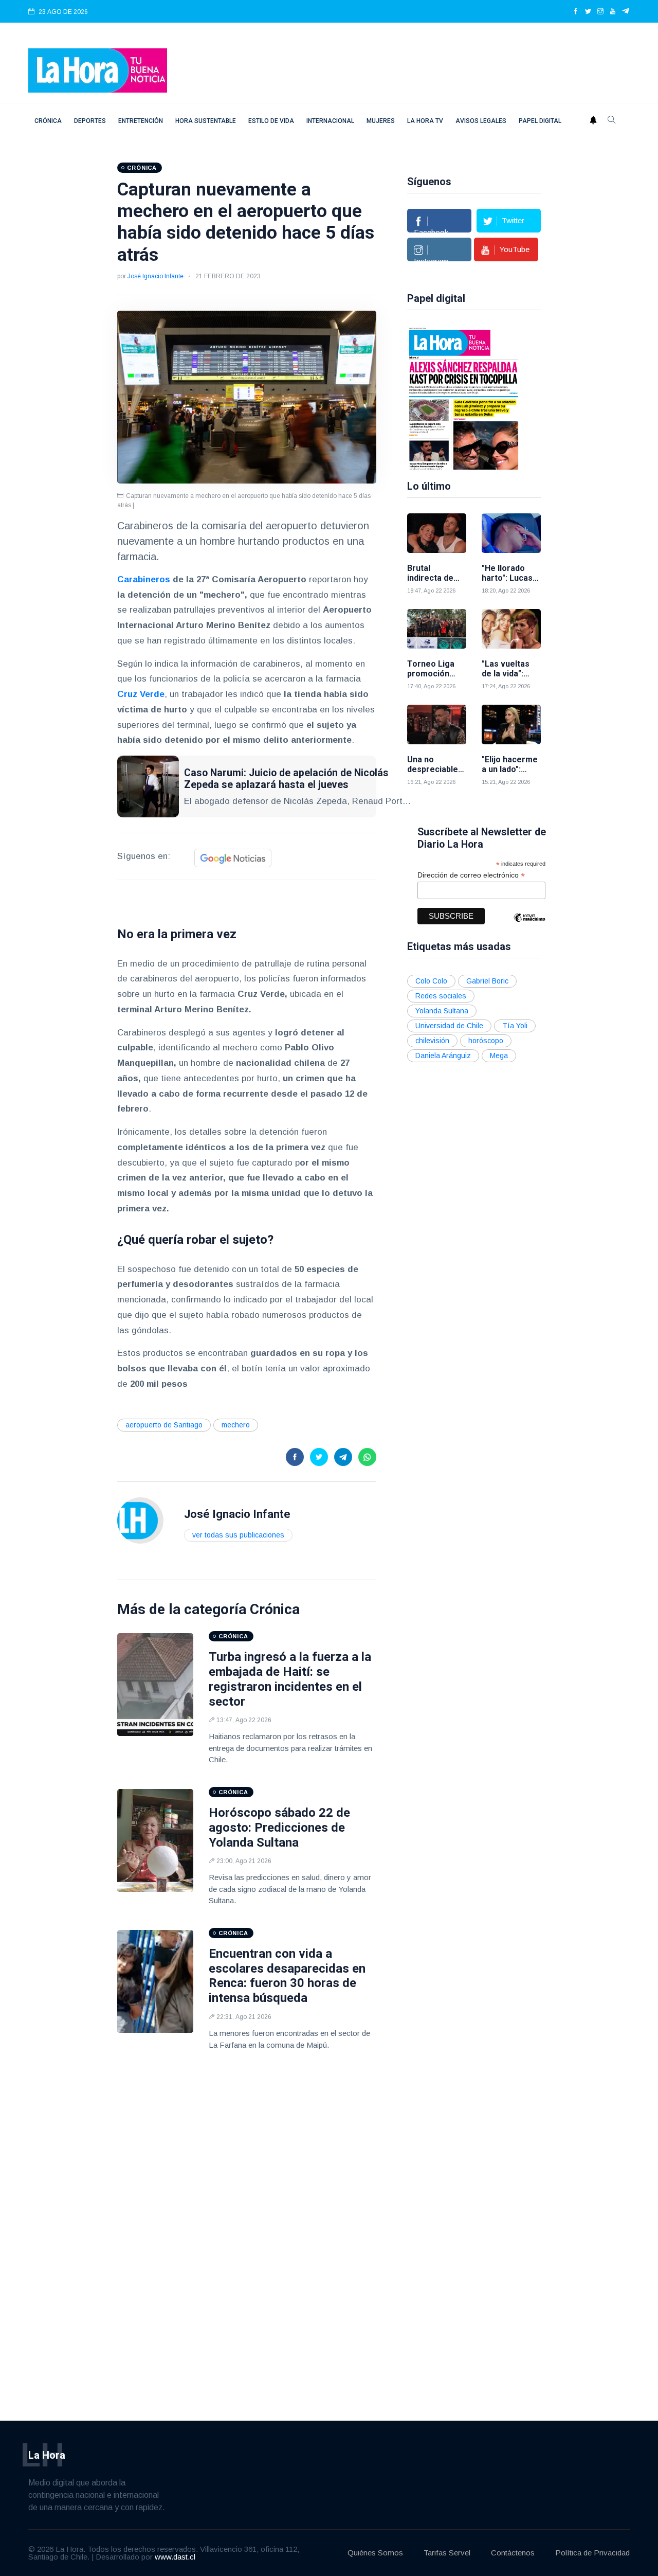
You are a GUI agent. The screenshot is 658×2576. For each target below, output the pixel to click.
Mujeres (381, 121)
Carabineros (144, 579)
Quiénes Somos (375, 2553)
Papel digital (540, 121)
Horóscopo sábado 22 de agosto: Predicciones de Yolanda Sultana (279, 1828)
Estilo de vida (271, 121)
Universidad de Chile (449, 1026)
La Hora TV (425, 121)
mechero (236, 1425)
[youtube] (613, 12)
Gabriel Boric (487, 981)
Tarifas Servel (447, 2553)
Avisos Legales (481, 121)
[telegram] (626, 12)
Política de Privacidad (592, 2553)
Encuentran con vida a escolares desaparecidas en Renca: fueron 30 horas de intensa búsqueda (287, 1976)
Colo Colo (431, 981)
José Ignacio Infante (156, 276)
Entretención (141, 121)
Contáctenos (513, 2553)
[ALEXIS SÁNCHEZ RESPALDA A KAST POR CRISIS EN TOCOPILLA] (464, 398)
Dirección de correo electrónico (471, 875)
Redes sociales (441, 996)
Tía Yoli (515, 1026)
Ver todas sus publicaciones (238, 1535)
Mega (499, 1056)
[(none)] (140, 1520)
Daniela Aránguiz (443, 1056)
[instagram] (600, 12)
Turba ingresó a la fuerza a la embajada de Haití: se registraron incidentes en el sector (290, 1679)
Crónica (48, 121)
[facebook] (576, 12)
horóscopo (486, 1041)
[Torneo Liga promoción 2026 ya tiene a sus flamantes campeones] (437, 629)
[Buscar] (612, 121)
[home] (98, 70)
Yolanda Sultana (442, 1011)
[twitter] (588, 12)
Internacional (330, 121)
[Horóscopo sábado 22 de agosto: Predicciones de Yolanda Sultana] (155, 1840)
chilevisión (432, 1041)
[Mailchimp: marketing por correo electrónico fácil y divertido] (529, 925)
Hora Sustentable (206, 121)
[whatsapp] (367, 1457)
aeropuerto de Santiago (164, 1425)
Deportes (90, 121)
